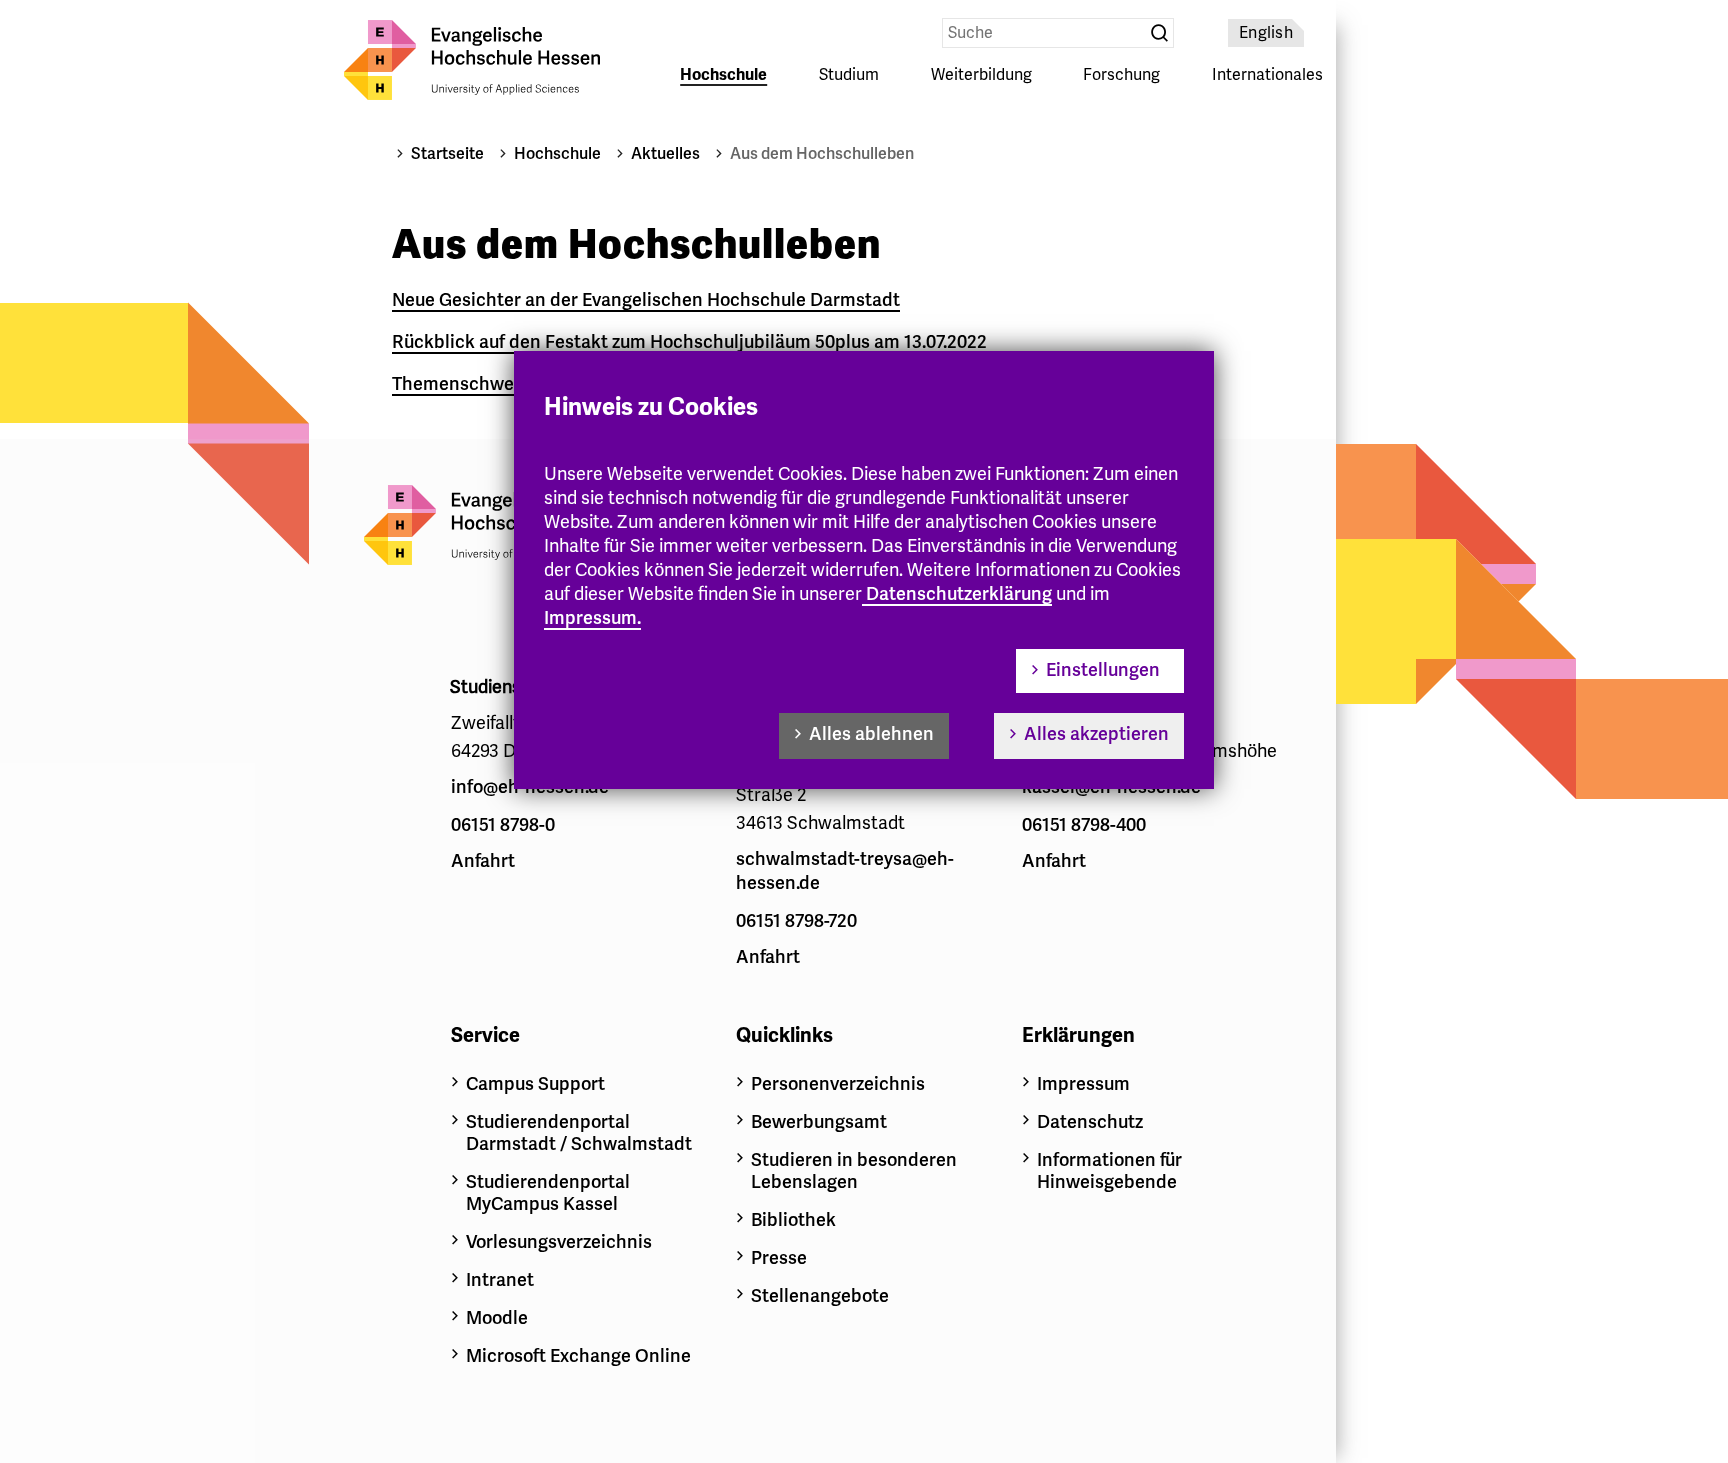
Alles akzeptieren (1096, 734)
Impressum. (592, 618)
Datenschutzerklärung (959, 594)
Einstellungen (1103, 670)
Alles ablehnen (871, 734)
